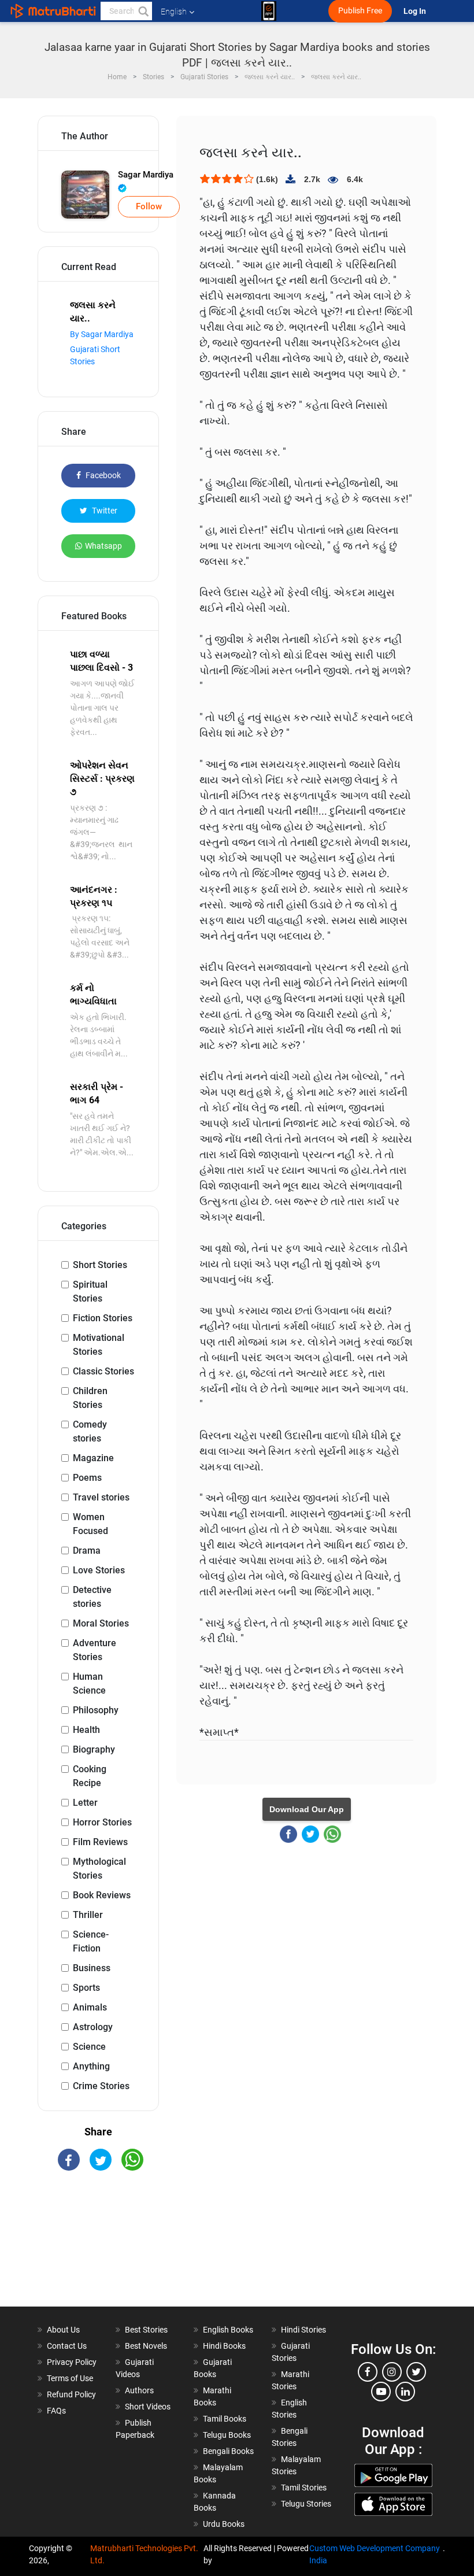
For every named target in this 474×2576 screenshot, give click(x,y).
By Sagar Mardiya (102, 334)
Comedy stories (90, 1431)
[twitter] (416, 2372)
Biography (94, 1749)
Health (86, 1730)
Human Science (89, 1684)
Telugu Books (227, 2435)
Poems (87, 1478)
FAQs (56, 2411)
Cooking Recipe (90, 1776)
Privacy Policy (72, 2362)
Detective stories (92, 1597)
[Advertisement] (98, 2249)
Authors (139, 2390)
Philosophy (96, 1710)
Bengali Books (228, 2451)
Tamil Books (225, 2419)
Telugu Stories (306, 2504)
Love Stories (99, 1570)
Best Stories (146, 2330)
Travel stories (101, 1497)
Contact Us (67, 2346)
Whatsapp (103, 546)
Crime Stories (101, 2086)
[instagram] (392, 2372)
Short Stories (100, 1265)
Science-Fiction (91, 1941)
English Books (228, 2330)
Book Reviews (102, 1895)
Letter (85, 1803)
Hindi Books (224, 2346)
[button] (143, 11)
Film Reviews (100, 1842)
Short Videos (148, 2407)
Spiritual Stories (90, 1291)
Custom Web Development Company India (375, 2554)
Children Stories (90, 1398)
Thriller (88, 1915)
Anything (91, 2066)
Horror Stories (102, 1822)
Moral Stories (101, 1623)
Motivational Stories (99, 1345)
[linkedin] (405, 2392)
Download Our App (307, 1809)
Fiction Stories (103, 1318)
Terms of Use (70, 2378)
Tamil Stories (304, 2488)
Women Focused (90, 1524)
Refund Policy (71, 2394)
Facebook (102, 475)
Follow (149, 206)
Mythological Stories (99, 1869)
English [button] (174, 12)
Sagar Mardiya (146, 175)
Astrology (93, 2027)
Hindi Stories (303, 2330)
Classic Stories (103, 1371)
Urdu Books (224, 2524)
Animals (90, 2007)
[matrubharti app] (269, 11)
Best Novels (146, 2346)
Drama (87, 1551)
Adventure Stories (95, 1650)
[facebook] (368, 2372)
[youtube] (381, 2392)
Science (89, 2047)
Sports (86, 1988)
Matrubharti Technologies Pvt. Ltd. (144, 2554)
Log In (416, 11)
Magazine (93, 1458)
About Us (63, 2330)
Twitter (104, 511)
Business (92, 1968)
